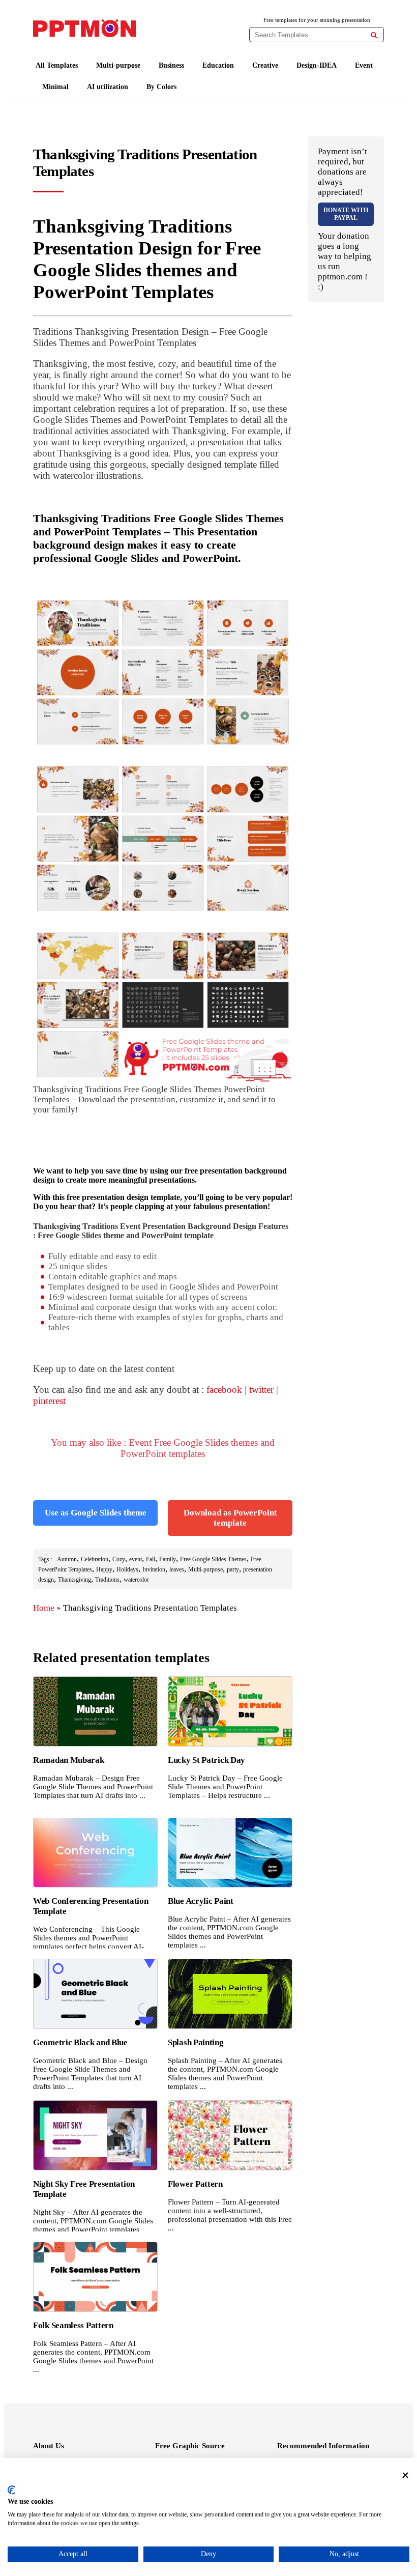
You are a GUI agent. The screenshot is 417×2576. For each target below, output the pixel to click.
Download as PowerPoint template (230, 1518)
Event (364, 65)
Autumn (67, 1559)
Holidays (127, 1569)
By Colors (161, 87)
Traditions (107, 1580)
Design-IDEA (317, 65)
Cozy (119, 1559)
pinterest (49, 1401)
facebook (224, 1390)
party (233, 1569)
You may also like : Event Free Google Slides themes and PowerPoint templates (163, 1448)
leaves (177, 1569)
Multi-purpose (118, 65)
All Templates (57, 65)
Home (44, 1608)
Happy (104, 1569)
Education (218, 65)
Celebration (95, 1559)
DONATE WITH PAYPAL (346, 214)
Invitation (154, 1569)
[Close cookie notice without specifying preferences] (405, 2475)
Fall (151, 1559)
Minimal (55, 87)
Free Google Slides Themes (213, 1559)
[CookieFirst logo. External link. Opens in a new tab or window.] (11, 2490)
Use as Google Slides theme (96, 1513)
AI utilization (108, 87)
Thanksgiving (75, 1580)
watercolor (136, 1580)
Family (168, 1559)
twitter (261, 1390)
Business (171, 65)
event (136, 1559)
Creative (265, 65)
